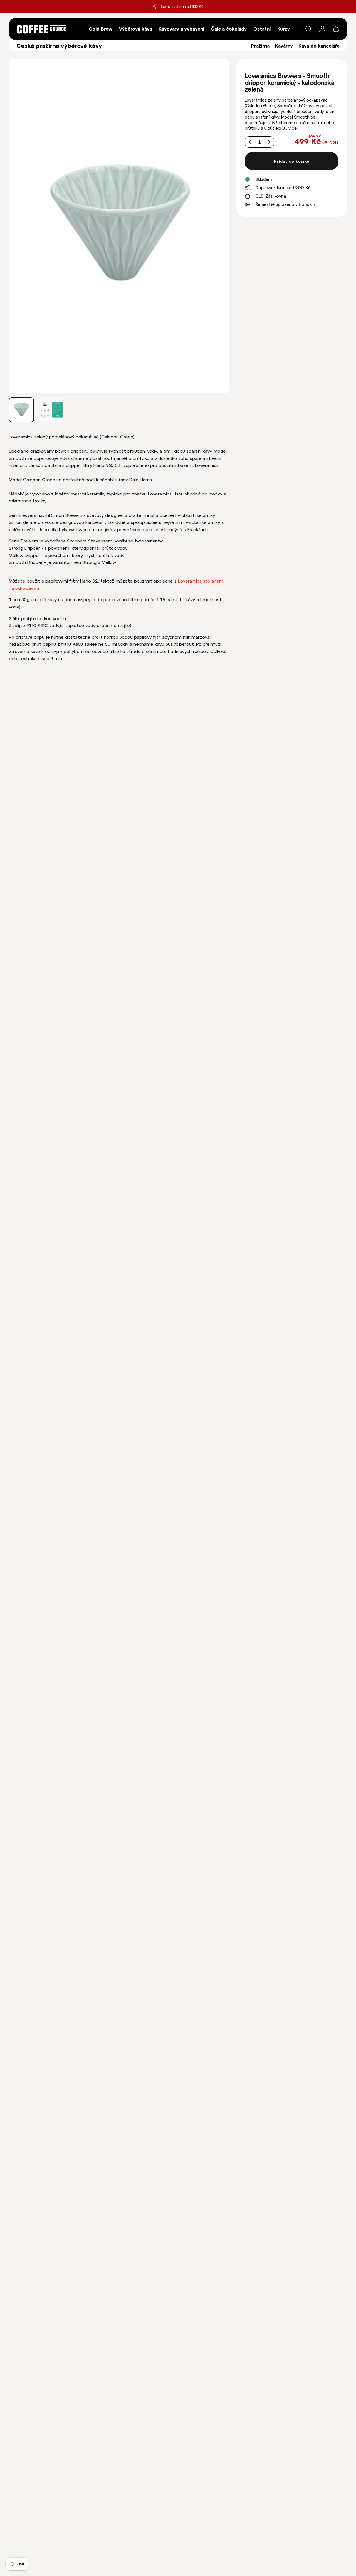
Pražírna (260, 46)
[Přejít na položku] (21, 410)
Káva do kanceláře (319, 46)
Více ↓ (294, 128)
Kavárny (284, 46)
